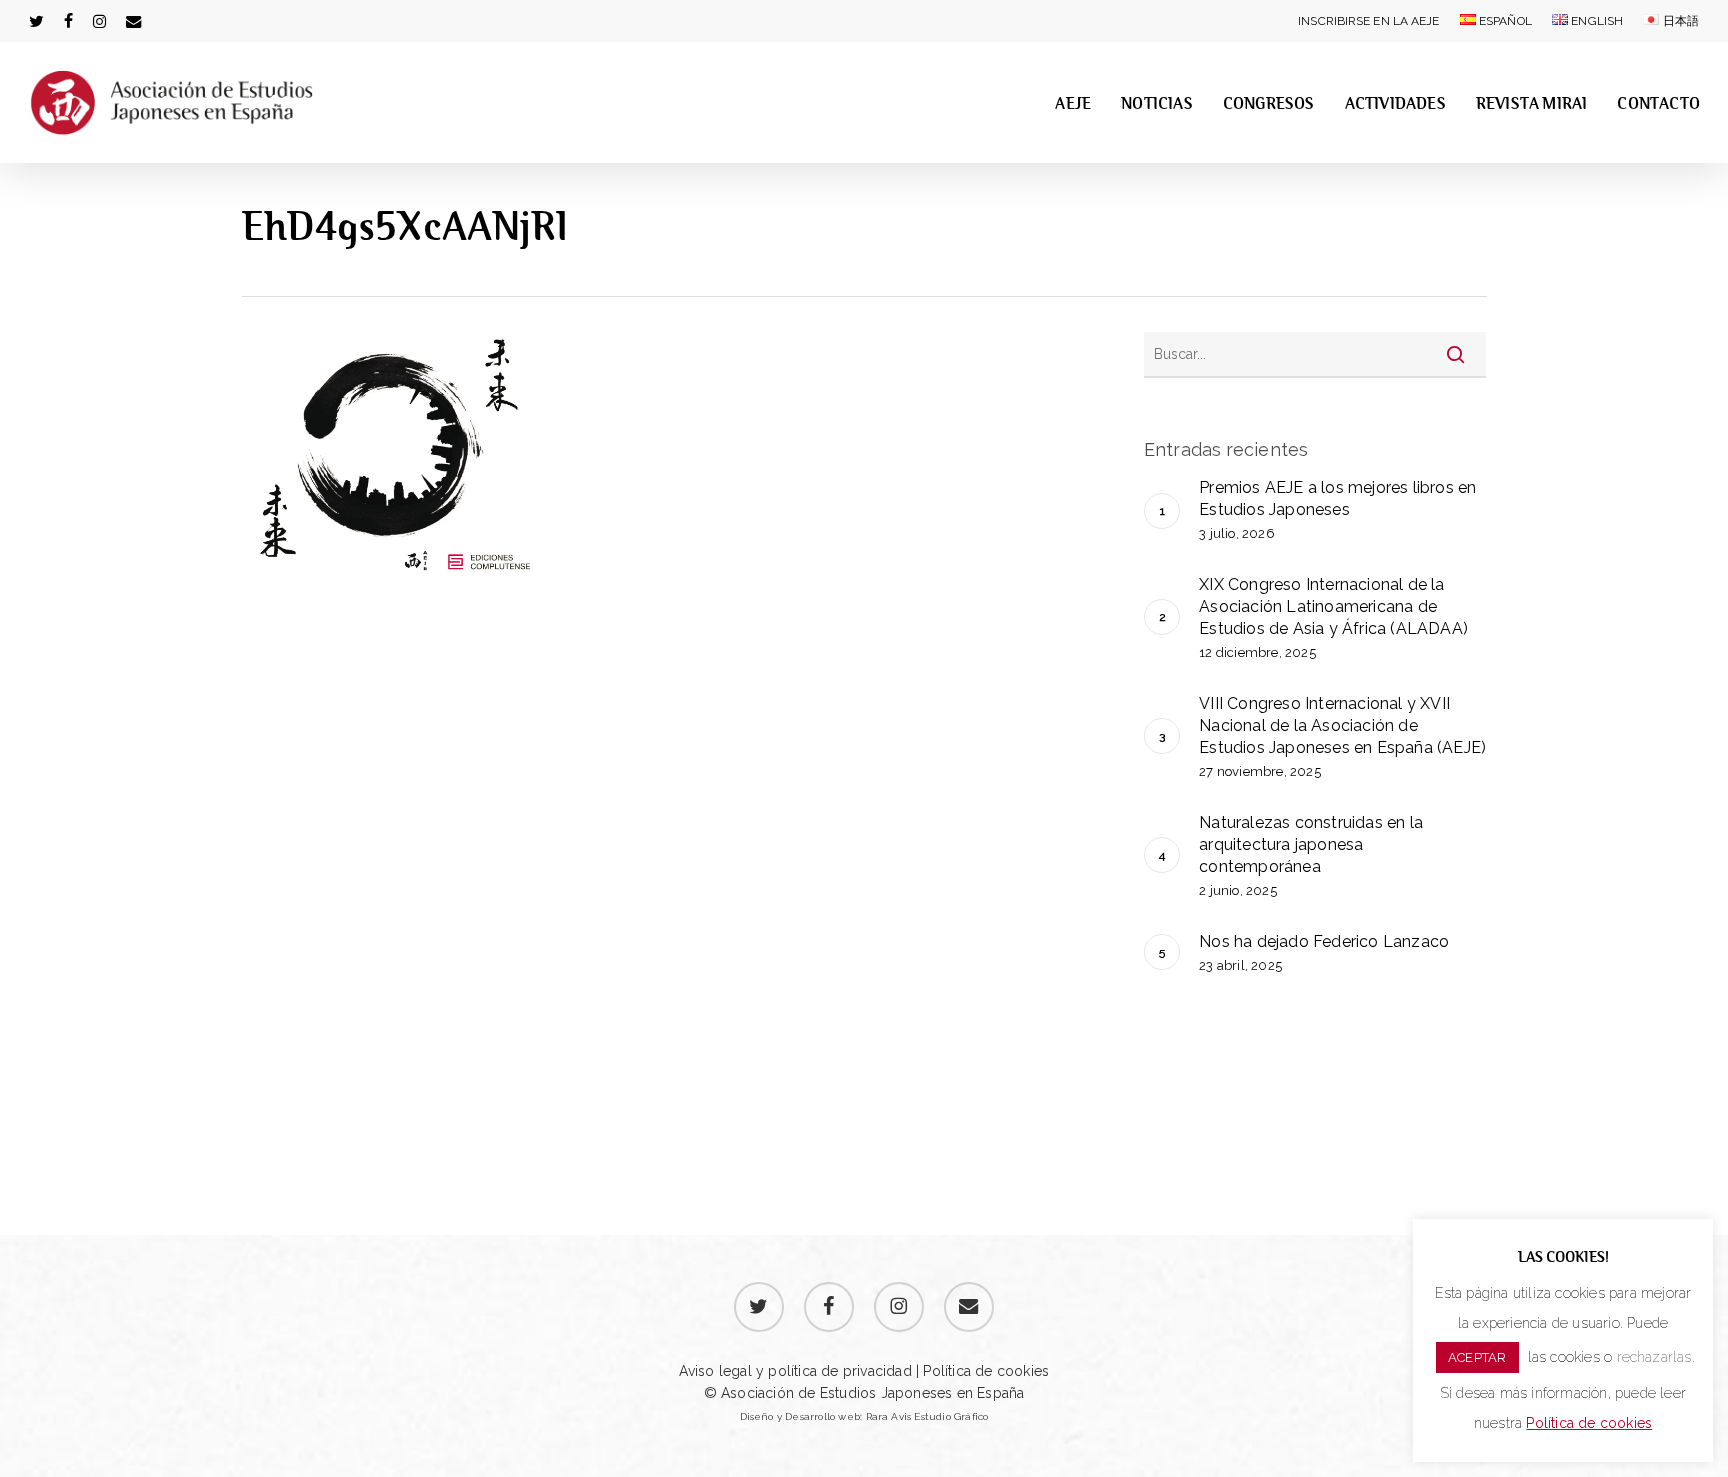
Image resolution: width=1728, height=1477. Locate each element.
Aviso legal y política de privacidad (795, 1371)
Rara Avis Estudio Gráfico (927, 1416)
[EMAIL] (134, 21)
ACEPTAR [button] (1477, 1357)
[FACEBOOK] (68, 21)
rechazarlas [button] (1654, 1357)
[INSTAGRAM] (99, 21)
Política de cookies (984, 1371)
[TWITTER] (36, 21)
